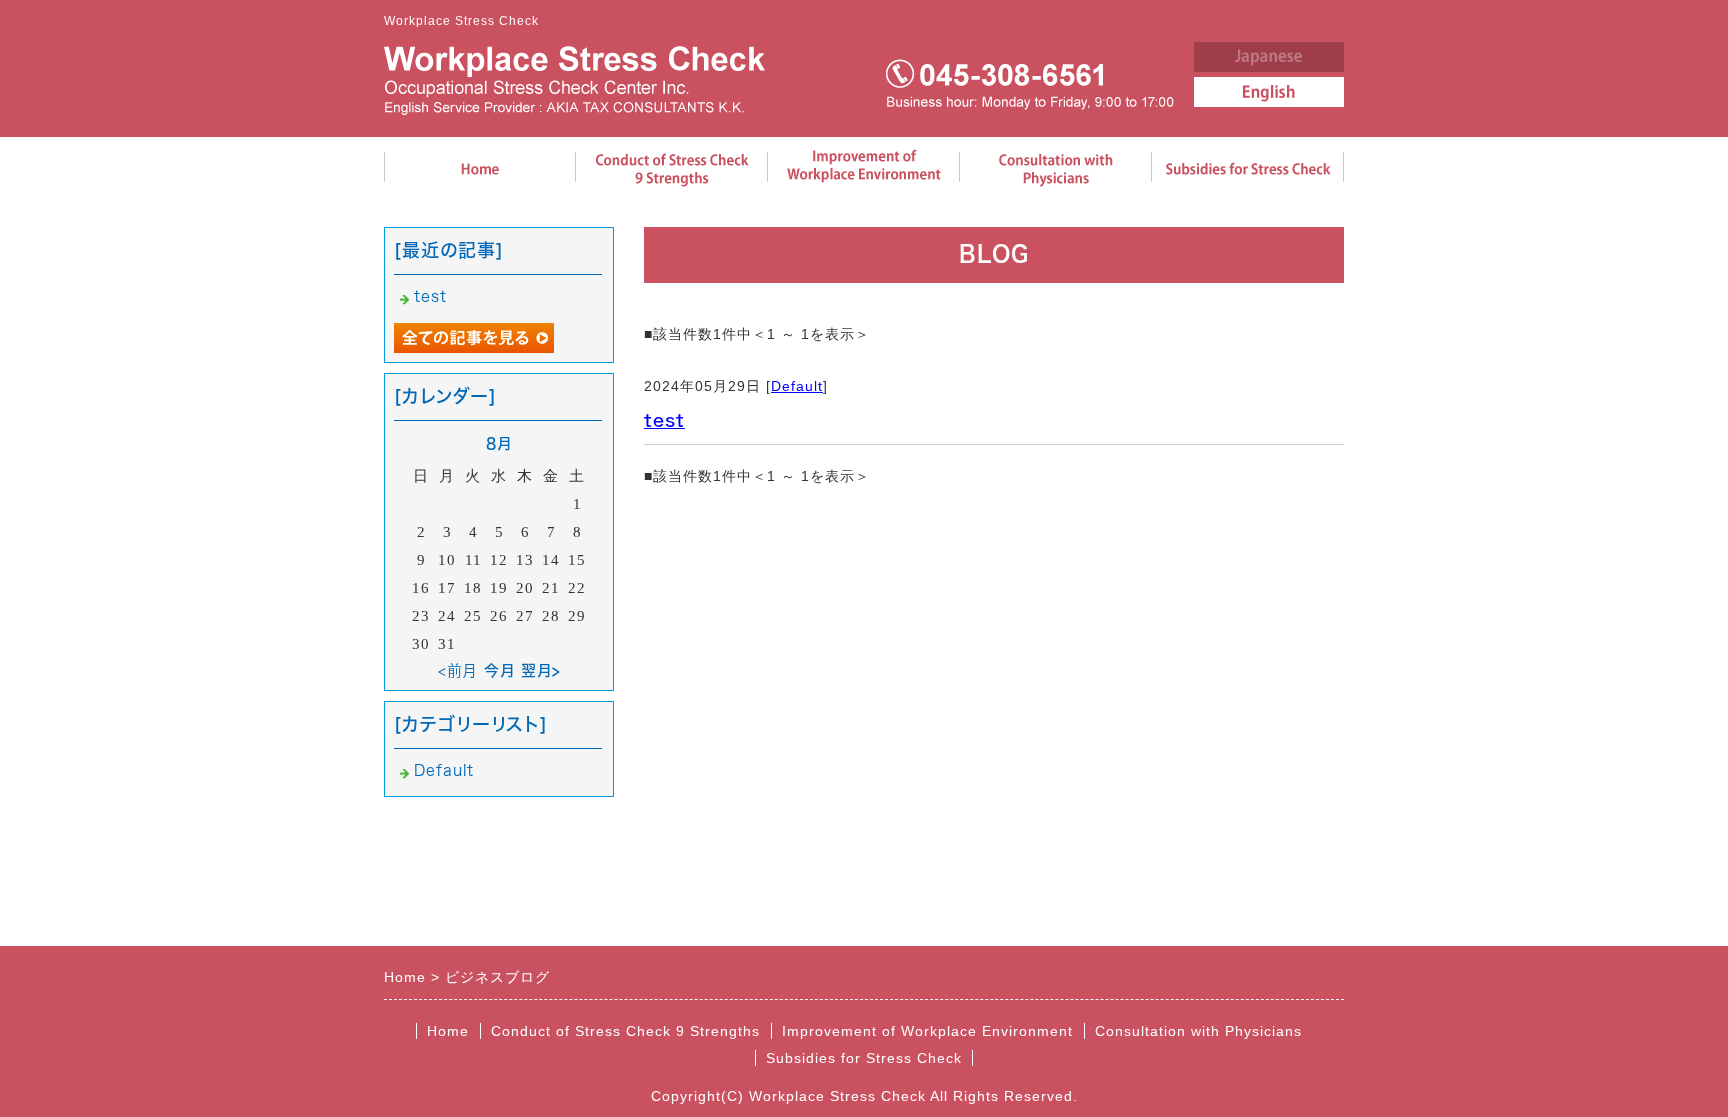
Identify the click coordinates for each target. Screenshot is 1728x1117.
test (664, 420)
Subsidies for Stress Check (864, 1058)
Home (448, 1031)
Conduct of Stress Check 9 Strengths (625, 1031)
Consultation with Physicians (1198, 1031)
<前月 (458, 670)
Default (797, 386)
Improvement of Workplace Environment (927, 1031)
